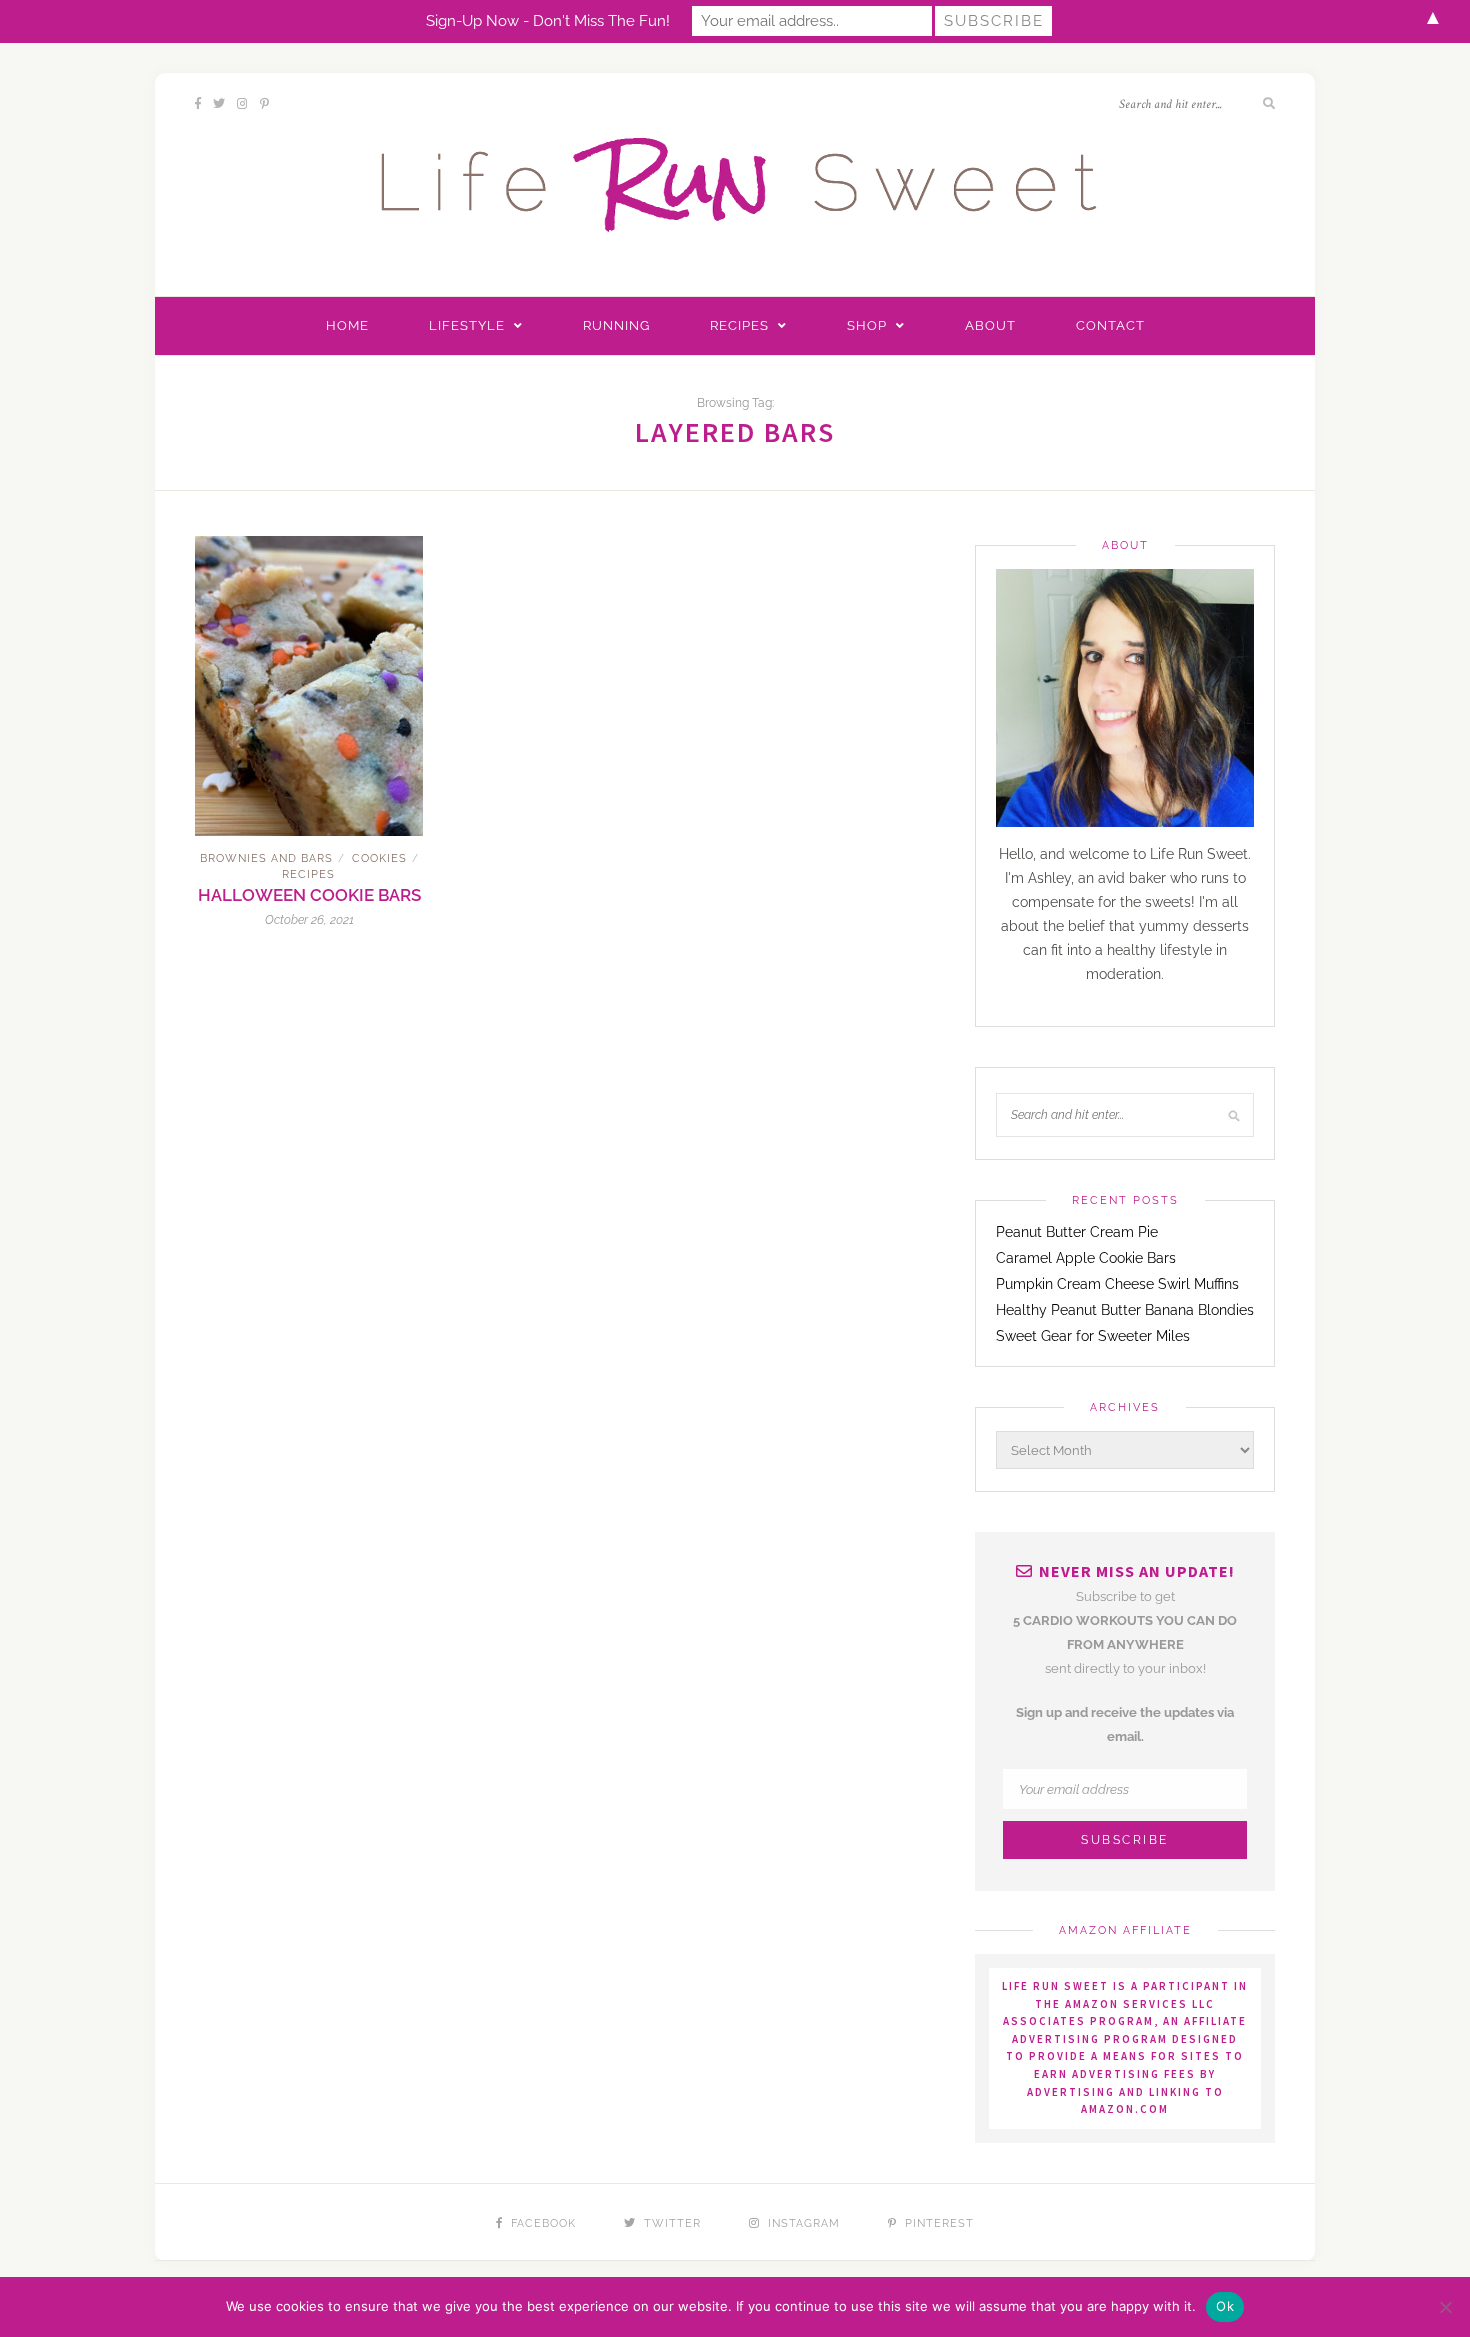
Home (347, 325)
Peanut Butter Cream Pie (1077, 1232)
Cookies (379, 858)
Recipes (739, 325)
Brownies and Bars (266, 858)
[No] (1445, 2307)
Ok (1225, 2306)
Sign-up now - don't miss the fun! (548, 21)
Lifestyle (467, 325)
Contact (1110, 325)
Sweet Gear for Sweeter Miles (1093, 1336)
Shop (867, 325)
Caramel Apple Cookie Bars (1086, 1258)
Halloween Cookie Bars (309, 895)
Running (616, 325)
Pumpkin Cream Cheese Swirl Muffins (1117, 1284)
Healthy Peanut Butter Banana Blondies (1125, 1310)
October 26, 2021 (309, 920)
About (990, 325)
